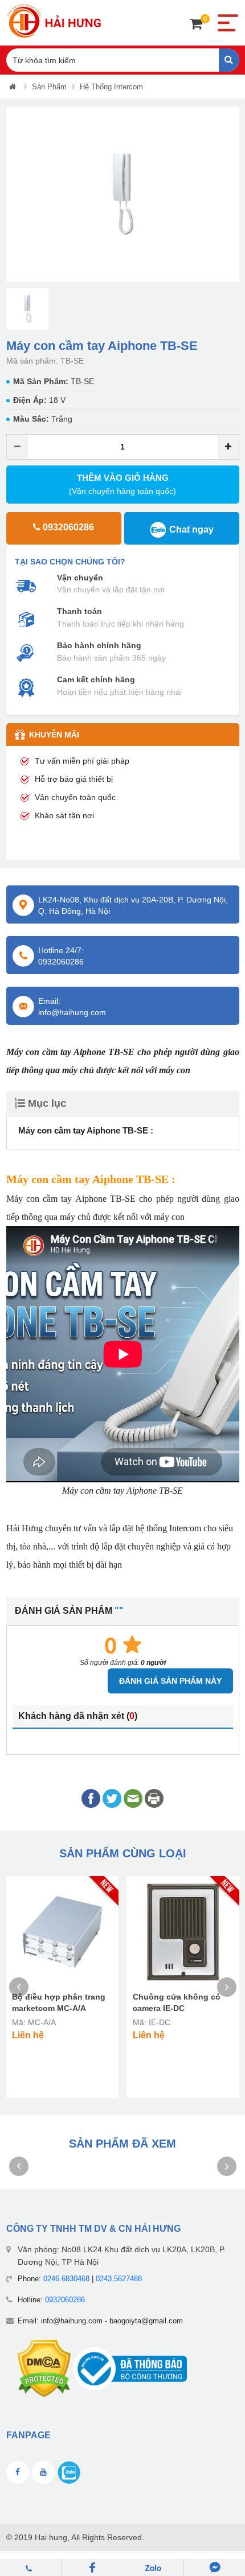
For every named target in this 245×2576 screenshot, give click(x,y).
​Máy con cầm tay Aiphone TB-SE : (86, 1130)
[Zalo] (153, 2567)
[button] (14, 194)
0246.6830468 (66, 2279)
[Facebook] (92, 2567)
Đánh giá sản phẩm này (170, 1681)
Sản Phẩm (49, 87)
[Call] (31, 2567)
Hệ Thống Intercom (111, 87)
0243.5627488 (119, 2279)
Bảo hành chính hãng (99, 645)
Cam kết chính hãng (96, 679)
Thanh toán (79, 611)
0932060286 (65, 2300)
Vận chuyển (80, 578)
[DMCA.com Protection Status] (44, 2368)
